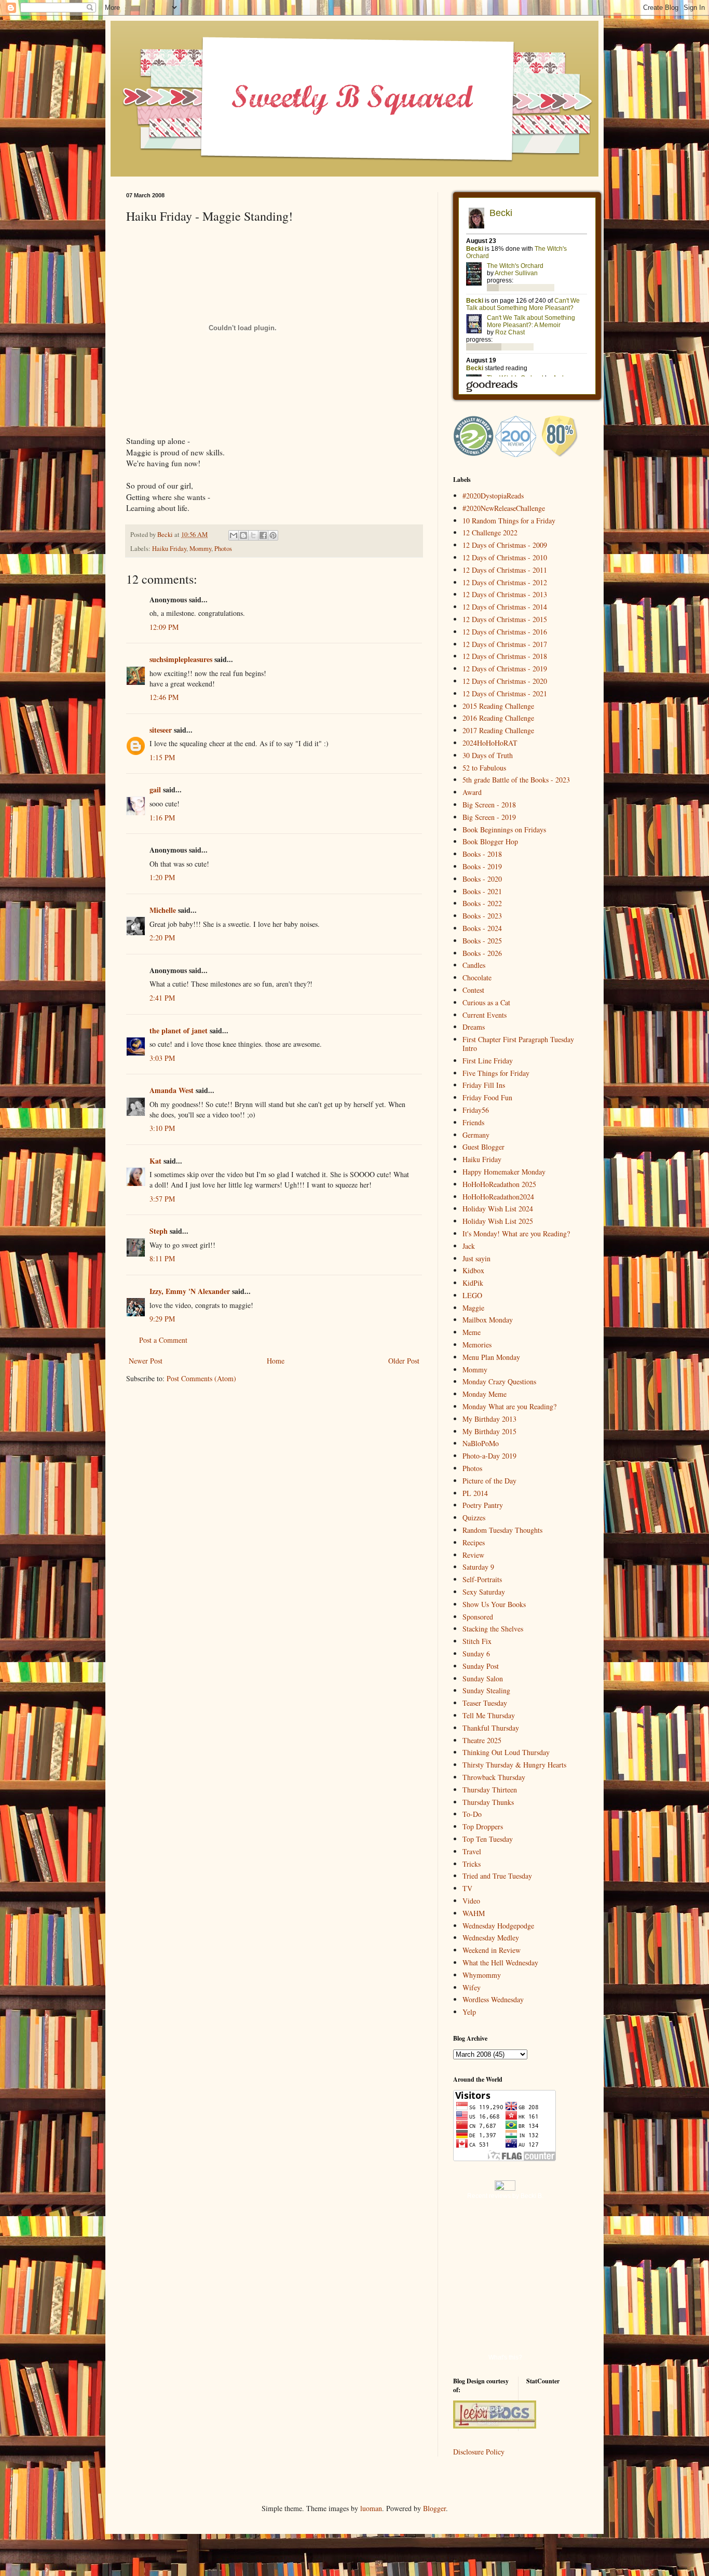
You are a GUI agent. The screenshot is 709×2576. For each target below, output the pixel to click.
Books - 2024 (482, 928)
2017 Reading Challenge (498, 730)
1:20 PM (162, 877)
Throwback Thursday (494, 1777)
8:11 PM (162, 1258)
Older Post (404, 1361)
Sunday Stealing (486, 1690)
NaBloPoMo (481, 1443)
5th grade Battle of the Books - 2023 (516, 780)
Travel (472, 1851)
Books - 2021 (482, 891)
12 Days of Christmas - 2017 (505, 644)
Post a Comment (163, 1340)
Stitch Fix (477, 1641)
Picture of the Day (489, 1481)
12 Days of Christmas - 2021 (505, 693)
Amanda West (172, 1090)
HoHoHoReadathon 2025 (499, 1184)
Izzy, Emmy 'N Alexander (190, 1291)
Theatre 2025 (482, 1740)
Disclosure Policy (479, 2452)
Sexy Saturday (484, 1592)
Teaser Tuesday (485, 1703)
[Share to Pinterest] (273, 535)
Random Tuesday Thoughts (502, 1530)
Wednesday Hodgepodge (498, 1926)
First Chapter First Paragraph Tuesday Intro (518, 1044)
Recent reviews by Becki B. (505, 2196)
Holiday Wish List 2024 (498, 1209)
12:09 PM (164, 627)
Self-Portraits (482, 1579)
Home (276, 1361)
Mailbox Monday (488, 1320)
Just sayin (476, 1258)
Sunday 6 (476, 1654)
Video (471, 1901)
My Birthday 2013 (489, 1419)
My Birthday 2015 (489, 1431)
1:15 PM (162, 757)
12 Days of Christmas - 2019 (505, 669)
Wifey (472, 1987)
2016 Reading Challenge (498, 718)
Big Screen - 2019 (489, 817)
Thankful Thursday (491, 1728)
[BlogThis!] (243, 535)
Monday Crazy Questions (499, 1381)
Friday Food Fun (487, 1097)
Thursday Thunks (488, 1802)
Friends (473, 1122)
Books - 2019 (482, 866)
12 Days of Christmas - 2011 (505, 570)
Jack (469, 1246)
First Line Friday (488, 1061)
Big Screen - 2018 (489, 805)
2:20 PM (162, 938)
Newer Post (146, 1361)
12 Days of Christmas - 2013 (505, 594)
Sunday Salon (483, 1678)
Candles (474, 965)
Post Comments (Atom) (201, 1378)
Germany (476, 1135)
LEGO (472, 1295)
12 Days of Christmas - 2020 (505, 681)
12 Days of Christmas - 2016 (505, 632)
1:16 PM (162, 818)
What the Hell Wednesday (500, 1963)
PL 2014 (475, 1493)
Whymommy (482, 1975)
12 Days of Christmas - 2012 (505, 582)
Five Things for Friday (496, 1073)
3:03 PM (162, 1058)
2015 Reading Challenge (498, 706)
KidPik (473, 1283)
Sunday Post (481, 1666)
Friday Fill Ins (484, 1085)
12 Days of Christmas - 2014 (505, 607)
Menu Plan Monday (491, 1357)
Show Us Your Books (494, 1604)
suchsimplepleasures (181, 659)
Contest (473, 990)
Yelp (469, 2012)
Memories (477, 1345)
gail (155, 790)
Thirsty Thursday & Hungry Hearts (514, 1765)
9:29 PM (162, 1319)
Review (473, 1555)
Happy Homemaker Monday (504, 1172)
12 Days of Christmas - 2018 (505, 656)
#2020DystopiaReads (493, 496)
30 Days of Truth (488, 755)
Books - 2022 (482, 903)
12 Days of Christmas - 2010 (505, 557)
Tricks (472, 1864)
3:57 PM (162, 1199)
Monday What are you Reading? (509, 1406)
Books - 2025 (482, 941)
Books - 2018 (482, 854)
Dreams (474, 1027)
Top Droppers (483, 1826)
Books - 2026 (482, 953)
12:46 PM (164, 697)
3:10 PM (162, 1128)
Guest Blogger (483, 1147)
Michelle (163, 910)
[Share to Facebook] (263, 535)
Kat (155, 1161)
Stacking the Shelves (493, 1629)
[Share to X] (253, 535)
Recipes (474, 1542)
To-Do (472, 1814)
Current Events (485, 1015)
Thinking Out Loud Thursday (506, 1752)
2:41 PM (162, 998)
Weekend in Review (492, 1950)
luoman (371, 2508)
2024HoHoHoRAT (490, 743)
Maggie (473, 1308)
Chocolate (477, 977)
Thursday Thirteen (490, 1790)
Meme (472, 1332)
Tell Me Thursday (489, 1715)
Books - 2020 (482, 879)
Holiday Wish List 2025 (498, 1221)
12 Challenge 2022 (490, 532)
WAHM (474, 1913)
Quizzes (474, 1518)
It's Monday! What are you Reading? (516, 1233)
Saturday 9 (478, 1567)
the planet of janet (179, 1030)
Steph (159, 1231)
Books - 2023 (482, 916)
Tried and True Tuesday (497, 1876)
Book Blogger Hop (490, 841)
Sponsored (478, 1617)
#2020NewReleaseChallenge (504, 508)
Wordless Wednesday (493, 1999)
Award (472, 792)
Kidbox (473, 1270)
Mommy (200, 549)
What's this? (505, 2357)
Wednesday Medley (491, 1938)
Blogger (434, 2508)
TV (467, 1888)
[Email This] (234, 535)
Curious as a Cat (486, 1002)
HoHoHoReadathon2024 (498, 1197)
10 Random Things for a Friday (509, 521)
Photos (223, 549)
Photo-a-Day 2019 (489, 1456)
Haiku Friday (169, 549)
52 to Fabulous (484, 768)
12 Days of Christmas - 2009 (505, 545)
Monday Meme (485, 1394)
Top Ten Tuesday (488, 1839)
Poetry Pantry (483, 1505)
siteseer (161, 730)
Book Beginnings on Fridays (504, 830)
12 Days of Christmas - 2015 (505, 619)
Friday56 (476, 1110)
